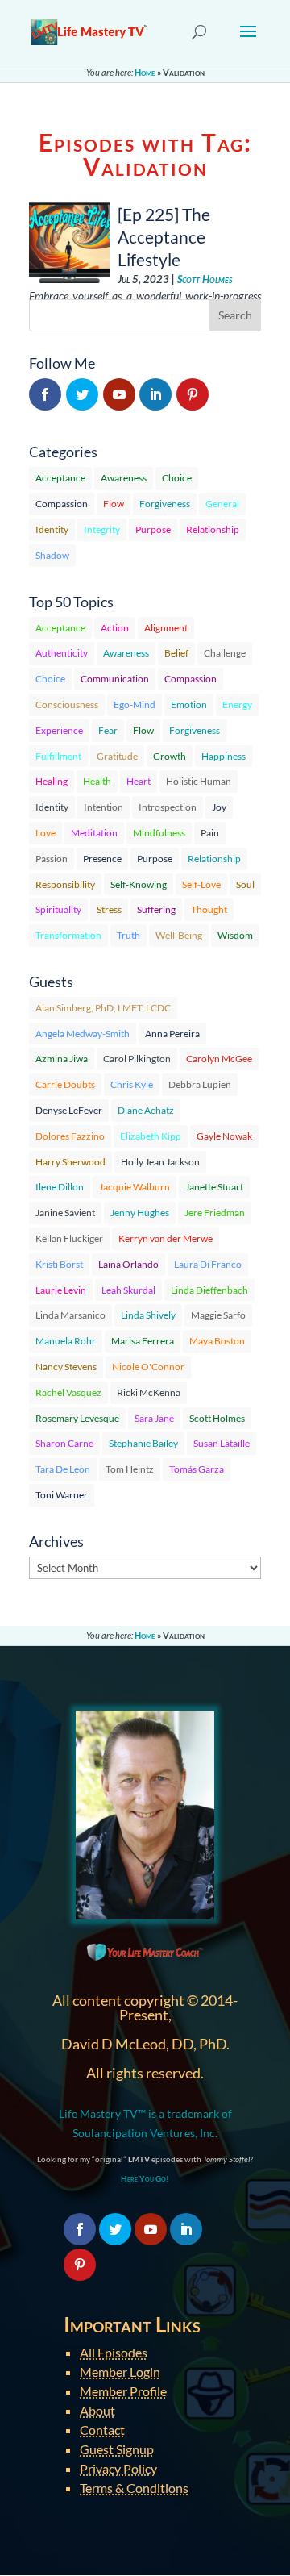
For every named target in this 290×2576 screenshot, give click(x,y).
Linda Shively (148, 1315)
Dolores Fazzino (70, 1136)
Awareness (124, 478)
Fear (108, 730)
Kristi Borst (59, 1264)
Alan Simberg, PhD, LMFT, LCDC (103, 1008)
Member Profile (123, 2391)
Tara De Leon (63, 1469)
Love (46, 833)
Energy (237, 704)
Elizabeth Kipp (151, 1136)
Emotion (189, 704)
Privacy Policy (118, 2468)
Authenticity (62, 653)
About (97, 2410)
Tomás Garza (197, 1469)
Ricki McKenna (149, 1392)
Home (145, 72)
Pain (210, 833)
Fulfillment (58, 756)
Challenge (225, 653)
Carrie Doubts (65, 1084)
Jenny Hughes (140, 1213)
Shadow (52, 555)
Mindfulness (159, 833)
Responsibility (65, 884)
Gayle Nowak (224, 1136)
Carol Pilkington (137, 1059)
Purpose (153, 529)
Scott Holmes (205, 279)
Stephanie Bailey (143, 1443)
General (222, 504)
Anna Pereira (172, 1034)
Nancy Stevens (66, 1367)
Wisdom (235, 935)
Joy (219, 807)
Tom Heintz (130, 1469)
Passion (52, 859)
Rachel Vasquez (68, 1392)
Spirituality (58, 909)
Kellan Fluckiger (69, 1238)
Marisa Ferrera (143, 1341)
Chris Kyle (132, 1084)
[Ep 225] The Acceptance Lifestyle (164, 237)
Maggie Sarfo (218, 1315)
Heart (139, 781)
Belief (176, 653)
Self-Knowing (139, 884)
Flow (114, 504)
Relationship (213, 529)
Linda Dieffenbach (209, 1290)
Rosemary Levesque (77, 1418)
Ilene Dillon (60, 1187)
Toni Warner (62, 1495)
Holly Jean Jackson (160, 1162)
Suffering (156, 909)
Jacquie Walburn (135, 1187)
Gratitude (117, 756)
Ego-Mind (135, 704)
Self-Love (201, 884)
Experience (59, 730)
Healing (52, 781)
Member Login (120, 2372)
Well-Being (179, 935)
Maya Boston (217, 1341)
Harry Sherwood (70, 1162)
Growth (170, 756)
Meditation (94, 833)
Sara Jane (154, 1418)
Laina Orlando (128, 1264)
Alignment (166, 628)
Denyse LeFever (69, 1110)
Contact (102, 2430)
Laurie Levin (61, 1290)
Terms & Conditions (134, 2488)
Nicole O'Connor (148, 1367)
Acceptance (60, 478)
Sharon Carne (64, 1443)
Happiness (224, 756)
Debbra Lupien (200, 1084)
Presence (102, 859)
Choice (177, 478)
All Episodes (114, 2352)
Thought (209, 909)
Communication (115, 679)
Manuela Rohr (66, 1341)
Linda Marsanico (70, 1315)
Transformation (68, 935)
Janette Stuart (214, 1187)
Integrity (102, 529)
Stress (109, 909)
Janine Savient (65, 1213)
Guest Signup (117, 2449)
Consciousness (67, 704)
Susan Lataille (222, 1443)
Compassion (62, 504)
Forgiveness (165, 504)
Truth (128, 935)
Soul (245, 884)
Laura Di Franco (208, 1264)
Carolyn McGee (219, 1059)
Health (97, 781)
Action (115, 628)
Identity (52, 529)
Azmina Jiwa (62, 1059)
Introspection (168, 807)
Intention (104, 807)
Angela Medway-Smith (83, 1034)
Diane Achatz (146, 1110)
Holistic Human (199, 781)
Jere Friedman (215, 1213)
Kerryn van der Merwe (166, 1238)
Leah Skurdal (128, 1290)
